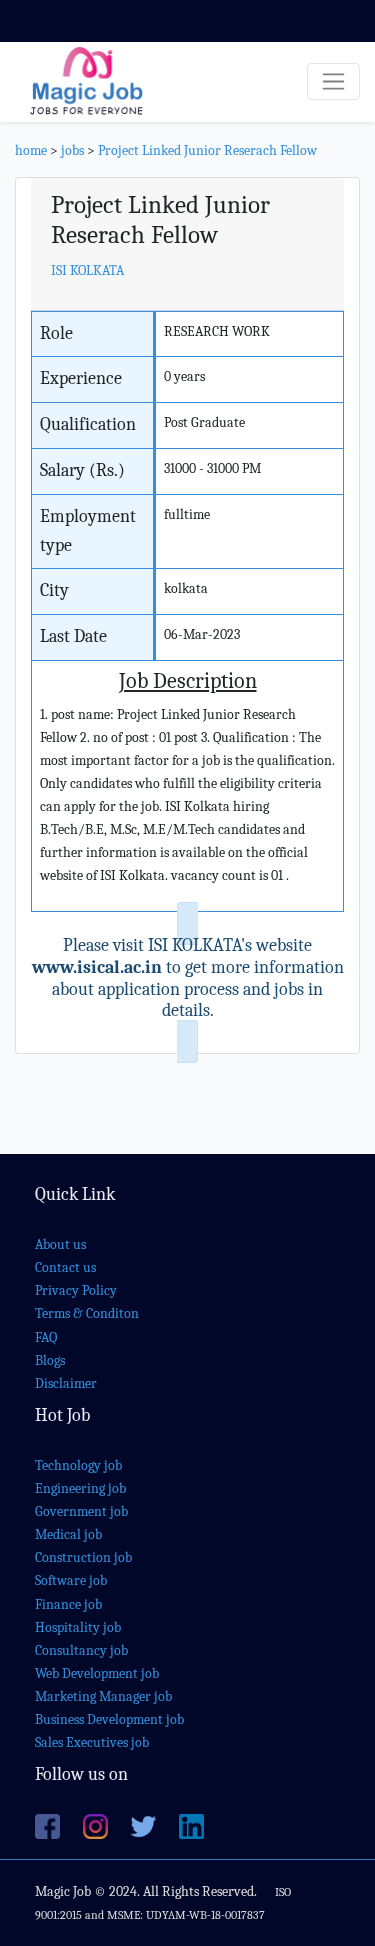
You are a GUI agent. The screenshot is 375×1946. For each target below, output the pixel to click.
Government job (81, 1511)
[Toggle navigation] (333, 81)
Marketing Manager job (103, 1696)
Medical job (68, 1534)
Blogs (50, 1360)
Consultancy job (81, 1650)
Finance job (68, 1604)
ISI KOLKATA (87, 270)
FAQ (46, 1337)
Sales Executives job (92, 1742)
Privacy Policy (76, 1290)
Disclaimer (66, 1383)
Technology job (78, 1465)
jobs (72, 150)
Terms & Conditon (87, 1313)
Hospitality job (78, 1627)
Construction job (83, 1557)
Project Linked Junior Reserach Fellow (207, 150)
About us (60, 1244)
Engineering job (80, 1488)
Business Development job (109, 1719)
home (31, 150)
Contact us (65, 1267)
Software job (71, 1580)
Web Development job (97, 1673)
